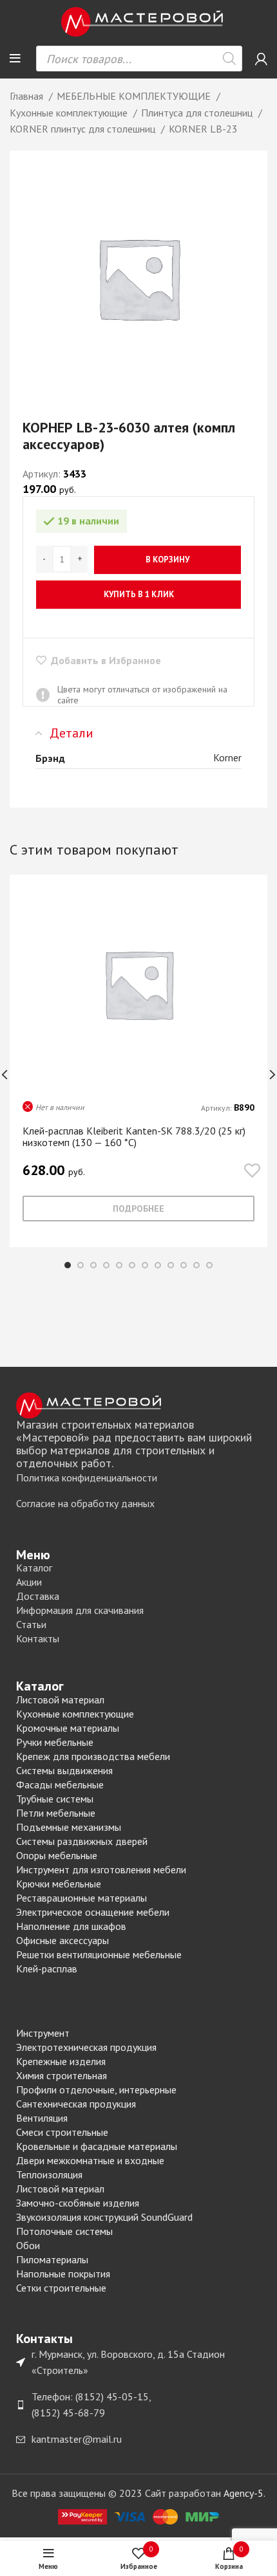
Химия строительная (62, 2075)
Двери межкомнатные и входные (90, 2160)
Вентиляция (42, 2118)
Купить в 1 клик (139, 594)
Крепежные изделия (61, 2061)
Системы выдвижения (64, 1770)
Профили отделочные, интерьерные (96, 2090)
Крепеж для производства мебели (93, 1756)
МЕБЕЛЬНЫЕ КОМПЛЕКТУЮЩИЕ (135, 96)
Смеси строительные (62, 2132)
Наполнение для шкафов (71, 1926)
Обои (28, 2245)
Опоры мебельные (57, 1855)
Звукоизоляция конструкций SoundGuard (104, 2217)
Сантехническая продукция (76, 2104)
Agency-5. (244, 2493)
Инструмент (43, 2033)
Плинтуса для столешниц (198, 113)
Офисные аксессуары (62, 1940)
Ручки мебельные (55, 1742)
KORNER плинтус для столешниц (84, 129)
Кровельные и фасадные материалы (97, 2146)
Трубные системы (55, 1799)
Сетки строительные (61, 2288)
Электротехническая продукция (86, 2047)
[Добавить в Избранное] (252, 1172)
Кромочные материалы (68, 1728)
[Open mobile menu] (15, 59)
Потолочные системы (64, 2231)
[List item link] (138, 1478)
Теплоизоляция (49, 2174)
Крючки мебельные (59, 1884)
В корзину (167, 560)
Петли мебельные (56, 1813)
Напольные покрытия (63, 2274)
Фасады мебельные (60, 1784)
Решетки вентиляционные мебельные (99, 1954)
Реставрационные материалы (81, 1898)
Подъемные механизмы (69, 1827)
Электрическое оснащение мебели (93, 1912)
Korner (227, 757)
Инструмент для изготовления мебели (101, 1869)
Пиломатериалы (52, 2259)
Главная (28, 96)
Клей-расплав (47, 1969)
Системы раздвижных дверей (82, 1841)
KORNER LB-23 (203, 129)
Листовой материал (60, 1700)
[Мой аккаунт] (261, 59)
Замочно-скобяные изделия (78, 2203)
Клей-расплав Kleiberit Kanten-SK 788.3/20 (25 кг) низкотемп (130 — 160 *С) (134, 1136)
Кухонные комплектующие (70, 113)
